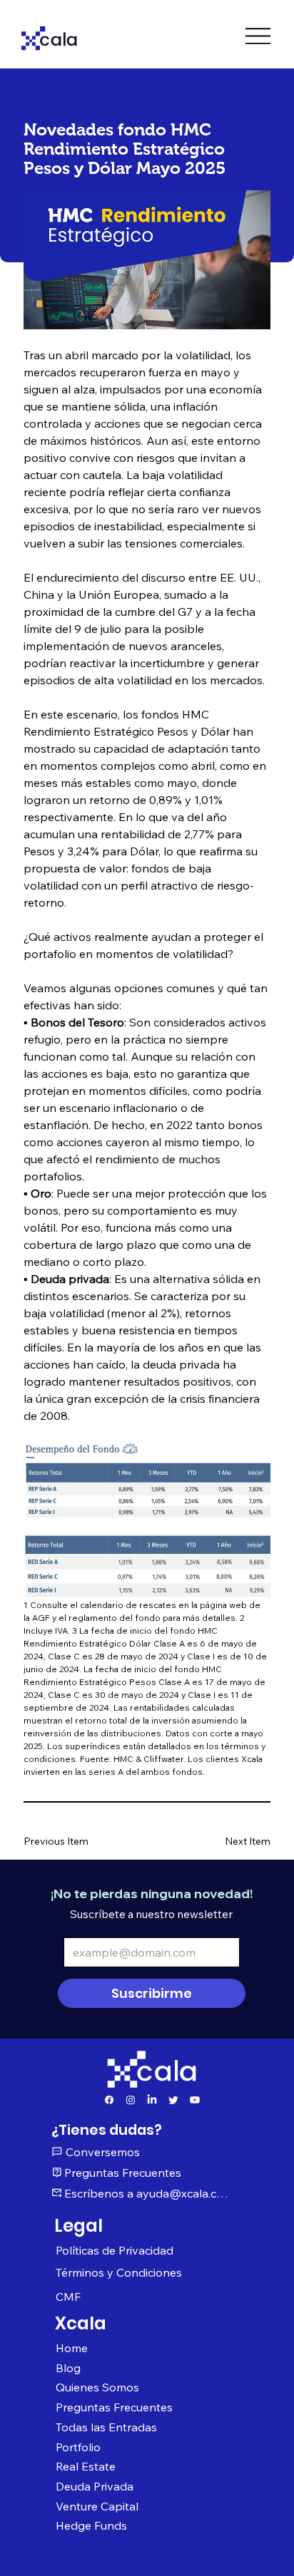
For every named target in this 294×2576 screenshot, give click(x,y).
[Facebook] (109, 2100)
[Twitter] (173, 2100)
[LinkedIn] (152, 2100)
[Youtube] (195, 2100)
